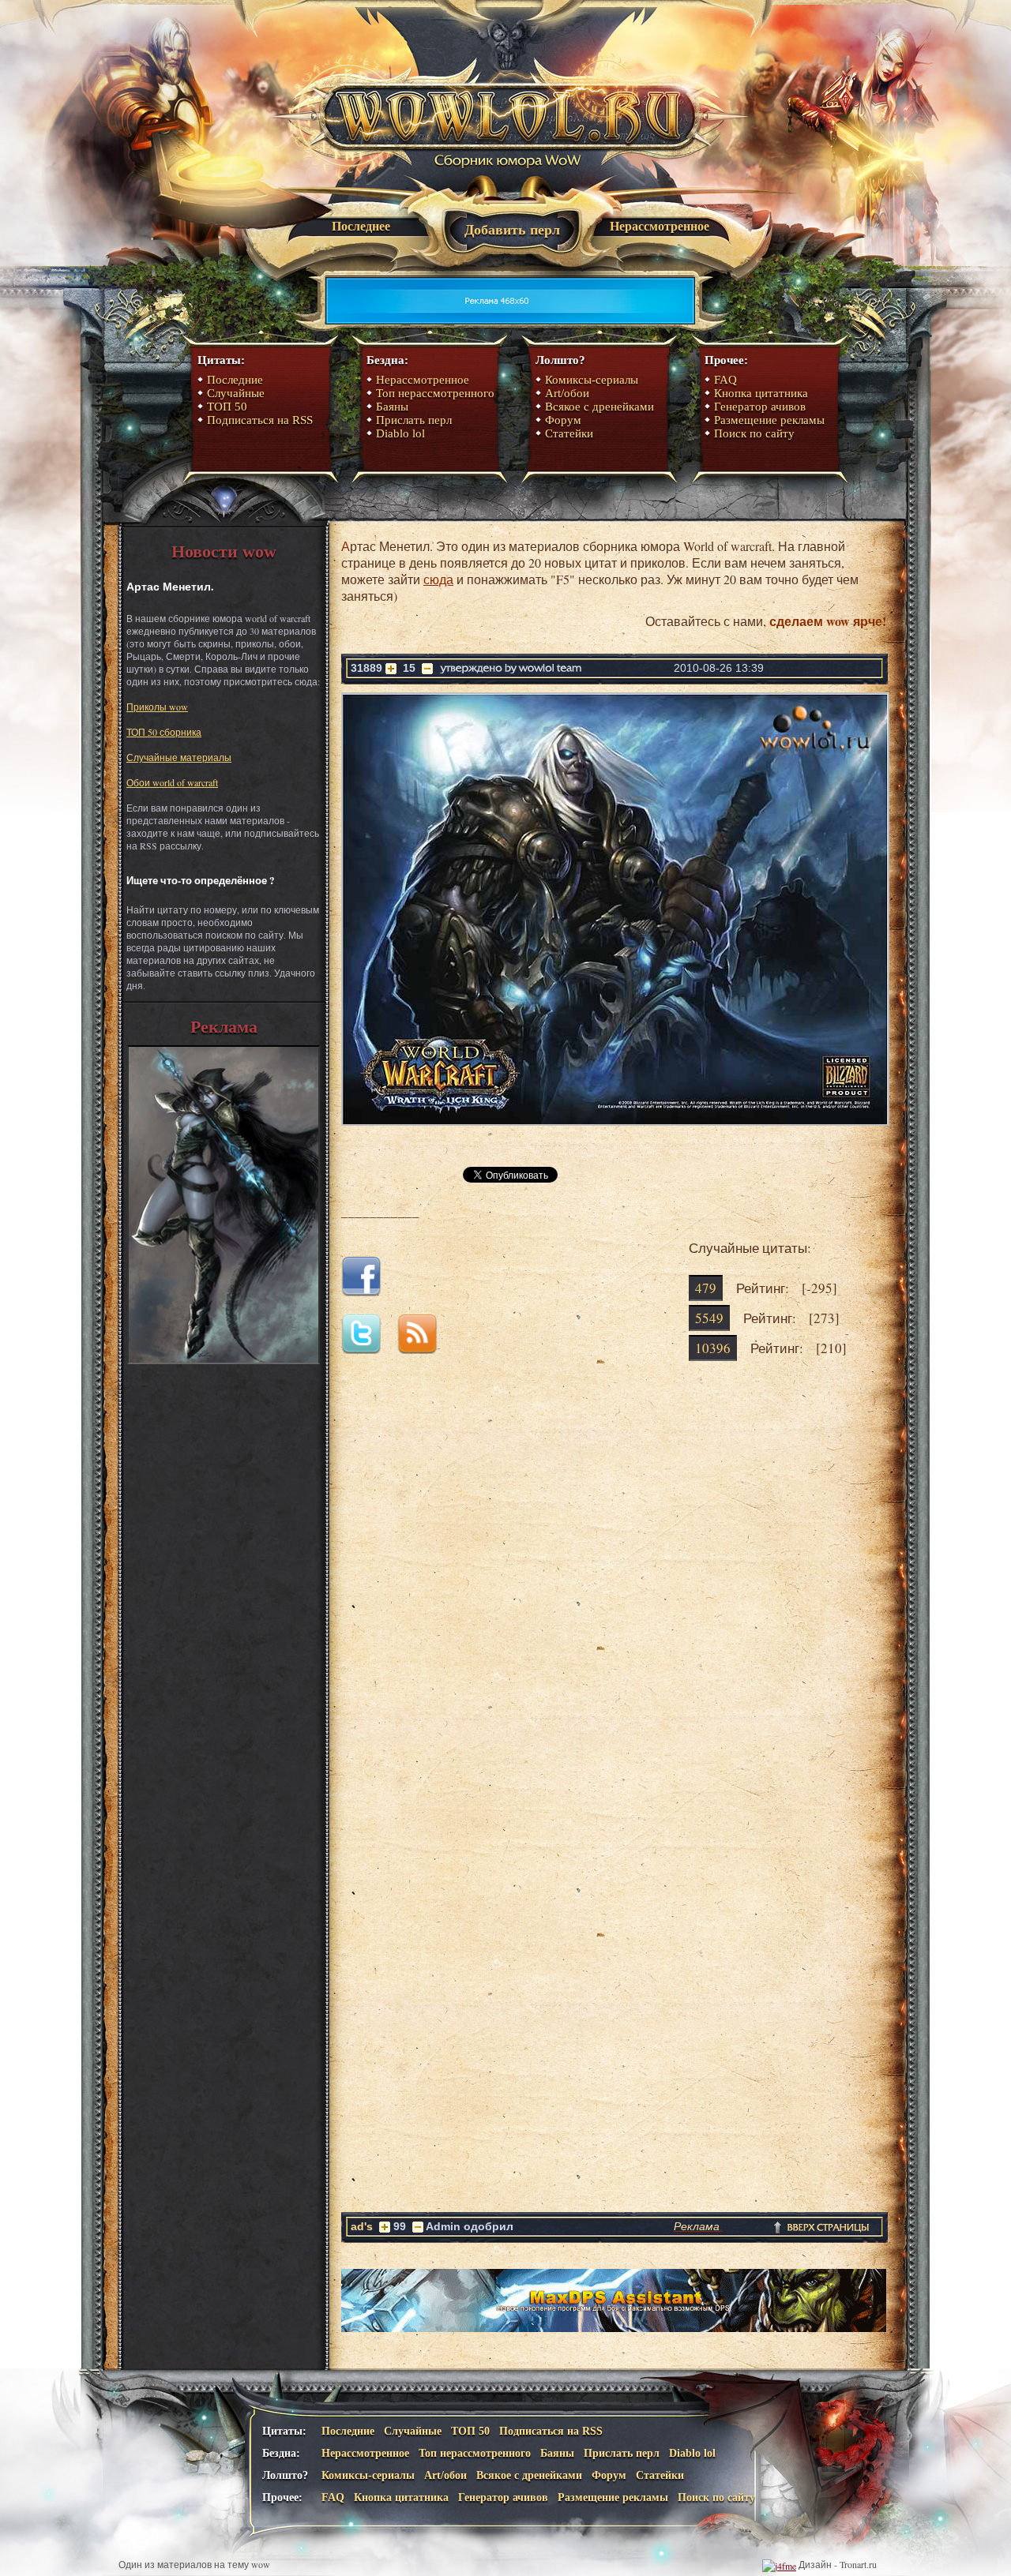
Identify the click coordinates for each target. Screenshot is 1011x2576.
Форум (563, 420)
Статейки (569, 433)
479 (706, 1288)
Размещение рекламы (769, 420)
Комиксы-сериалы (592, 380)
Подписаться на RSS (260, 420)
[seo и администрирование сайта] (779, 2564)
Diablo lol (400, 433)
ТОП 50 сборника (164, 732)
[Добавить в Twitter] (368, 1349)
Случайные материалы (179, 757)
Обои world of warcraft (172, 782)
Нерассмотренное (660, 226)
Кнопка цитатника (761, 393)
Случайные (236, 393)
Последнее (361, 226)
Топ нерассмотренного (435, 393)
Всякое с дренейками (599, 407)
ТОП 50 (227, 407)
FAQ (725, 380)
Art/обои (567, 393)
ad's (362, 2226)
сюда (438, 579)
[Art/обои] (224, 1360)
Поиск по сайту (754, 433)
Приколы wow (157, 707)
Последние (235, 380)
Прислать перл (414, 420)
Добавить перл (512, 230)
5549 (709, 1318)
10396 (713, 1348)
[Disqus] (614, 1599)
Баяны (392, 407)
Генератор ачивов (760, 407)
